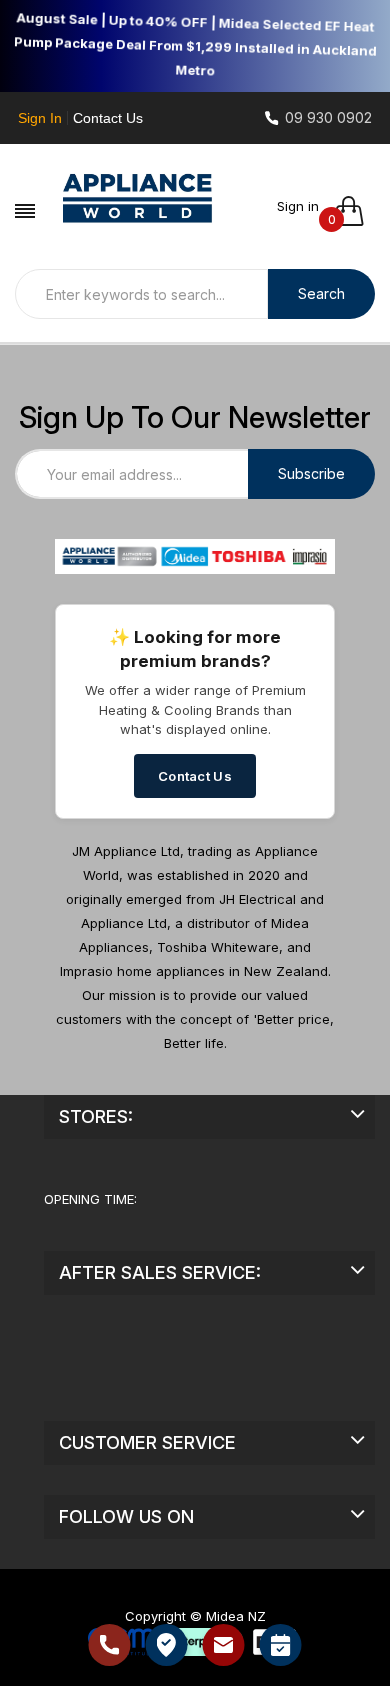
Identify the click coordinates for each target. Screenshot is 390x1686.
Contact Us (108, 118)
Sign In (40, 118)
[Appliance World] (138, 200)
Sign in (298, 206)
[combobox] (141, 294)
